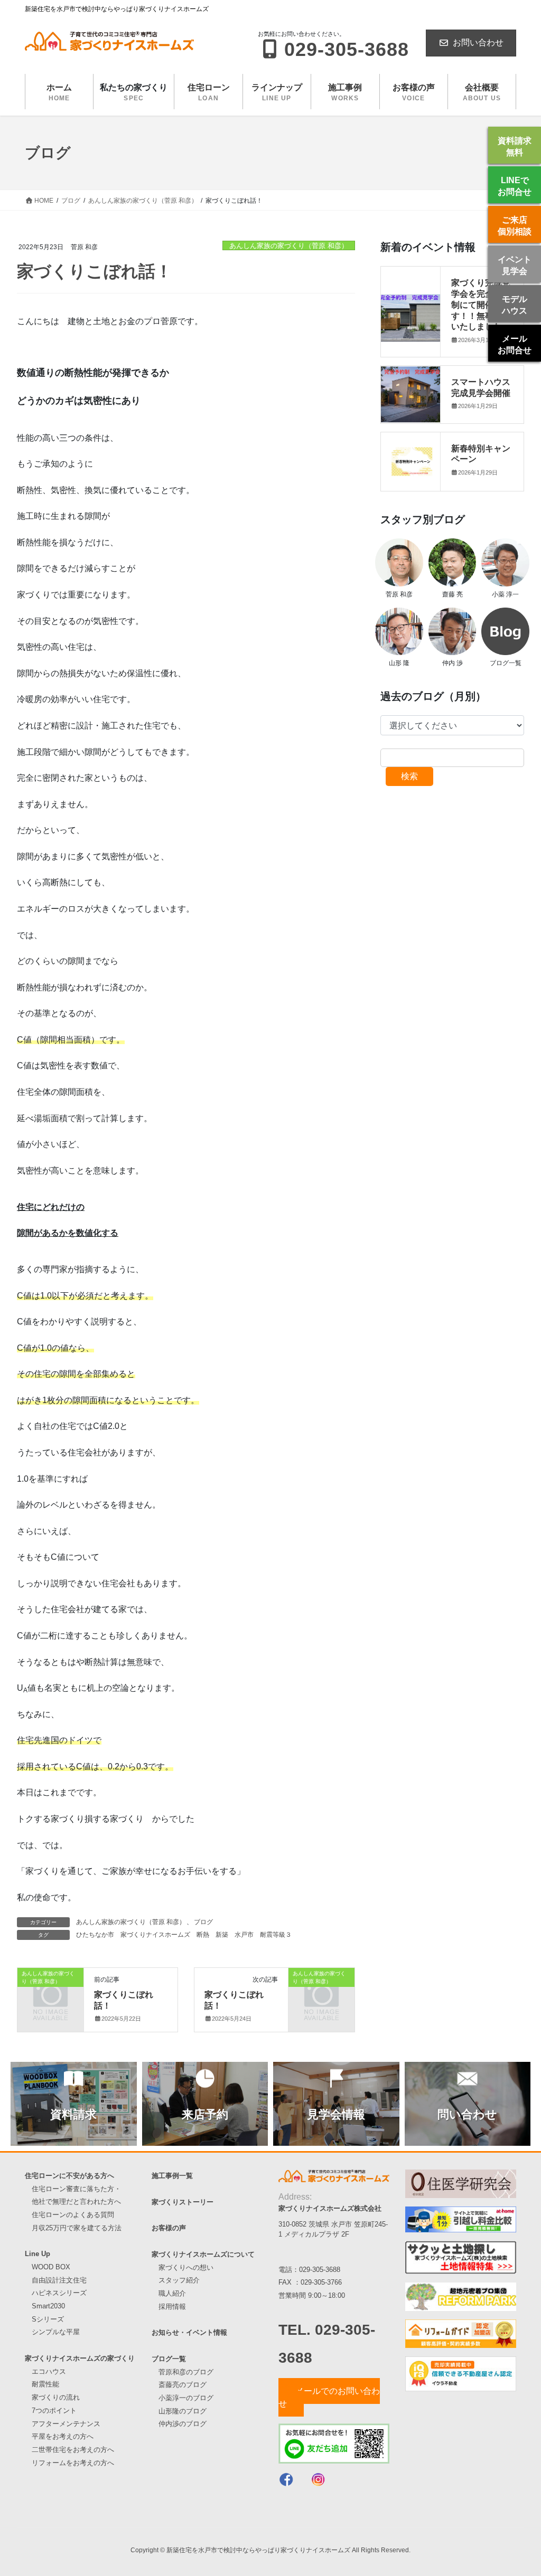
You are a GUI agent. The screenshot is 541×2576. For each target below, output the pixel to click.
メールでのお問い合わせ (329, 2397)
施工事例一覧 (172, 2176)
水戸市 (244, 1935)
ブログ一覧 (169, 2359)
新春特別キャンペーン (481, 453)
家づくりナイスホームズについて (203, 2254)
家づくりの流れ (56, 2397)
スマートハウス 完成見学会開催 (485, 387)
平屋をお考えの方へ (63, 2436)
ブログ (203, 1922)
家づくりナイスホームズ (155, 1935)
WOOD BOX (51, 2267)
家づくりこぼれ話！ (124, 2000)
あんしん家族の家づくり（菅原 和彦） (289, 246)
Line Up (38, 2254)
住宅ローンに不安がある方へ (69, 2176)
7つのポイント (54, 2411)
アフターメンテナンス (66, 2424)
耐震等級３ (276, 1935)
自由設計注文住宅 (59, 2280)
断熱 (203, 1935)
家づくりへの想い (186, 2267)
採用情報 (172, 2307)
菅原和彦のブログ (186, 2372)
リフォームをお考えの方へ (73, 2463)
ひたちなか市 (95, 1935)
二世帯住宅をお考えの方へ (73, 2450)
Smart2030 (48, 2306)
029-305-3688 (320, 2270)
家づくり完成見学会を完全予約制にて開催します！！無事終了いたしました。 (481, 304)
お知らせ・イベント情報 (189, 2332)
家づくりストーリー (183, 2202)
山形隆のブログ (183, 2411)
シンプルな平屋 (56, 2332)
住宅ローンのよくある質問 (73, 2215)
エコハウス (49, 2371)
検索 (409, 776)
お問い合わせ (478, 42)
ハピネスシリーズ (59, 2293)
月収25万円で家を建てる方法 (77, 2228)
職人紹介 (172, 2293)
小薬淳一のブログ (186, 2398)
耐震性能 (45, 2384)
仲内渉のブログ (183, 2424)
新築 (222, 1935)
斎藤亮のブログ (183, 2385)
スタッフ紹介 (179, 2280)
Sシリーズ (48, 2319)
